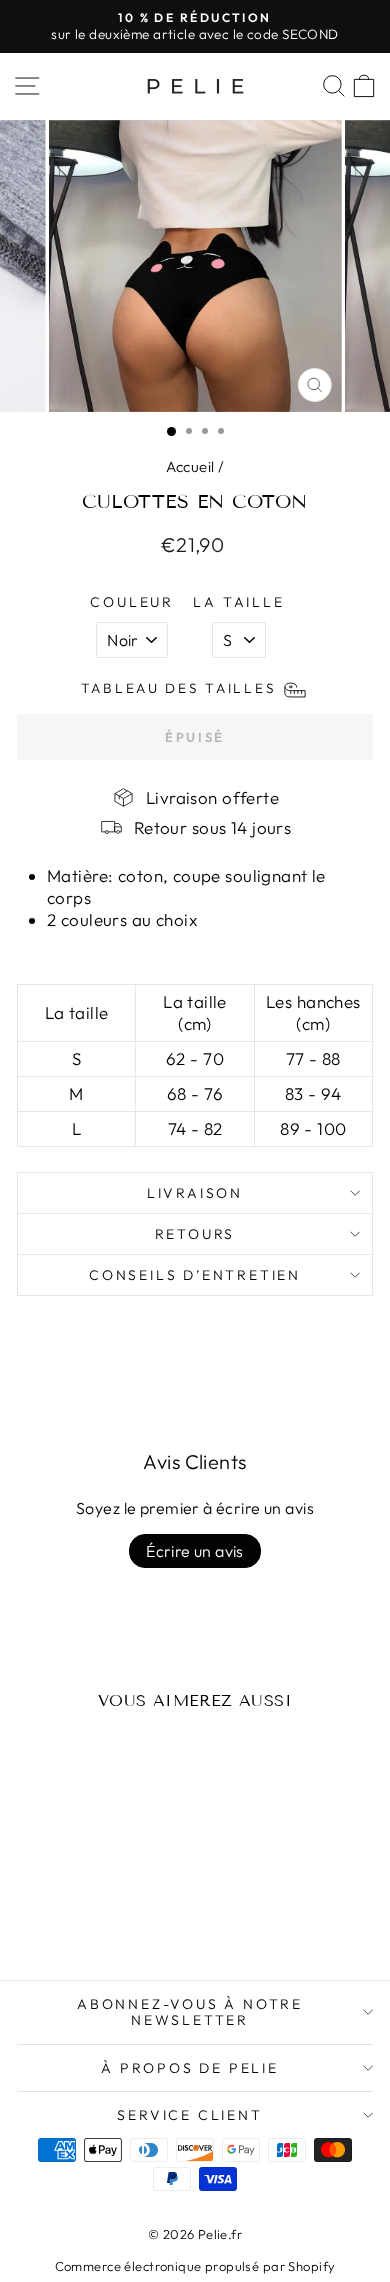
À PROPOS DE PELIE (190, 2068)
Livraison (195, 1193)
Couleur (132, 602)
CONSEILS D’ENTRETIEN (195, 1275)
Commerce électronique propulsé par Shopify (195, 2266)
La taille (238, 602)
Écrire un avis (195, 1551)
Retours (195, 1234)
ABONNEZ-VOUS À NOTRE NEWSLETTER (190, 2012)
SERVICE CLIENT (189, 2115)
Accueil (190, 466)
